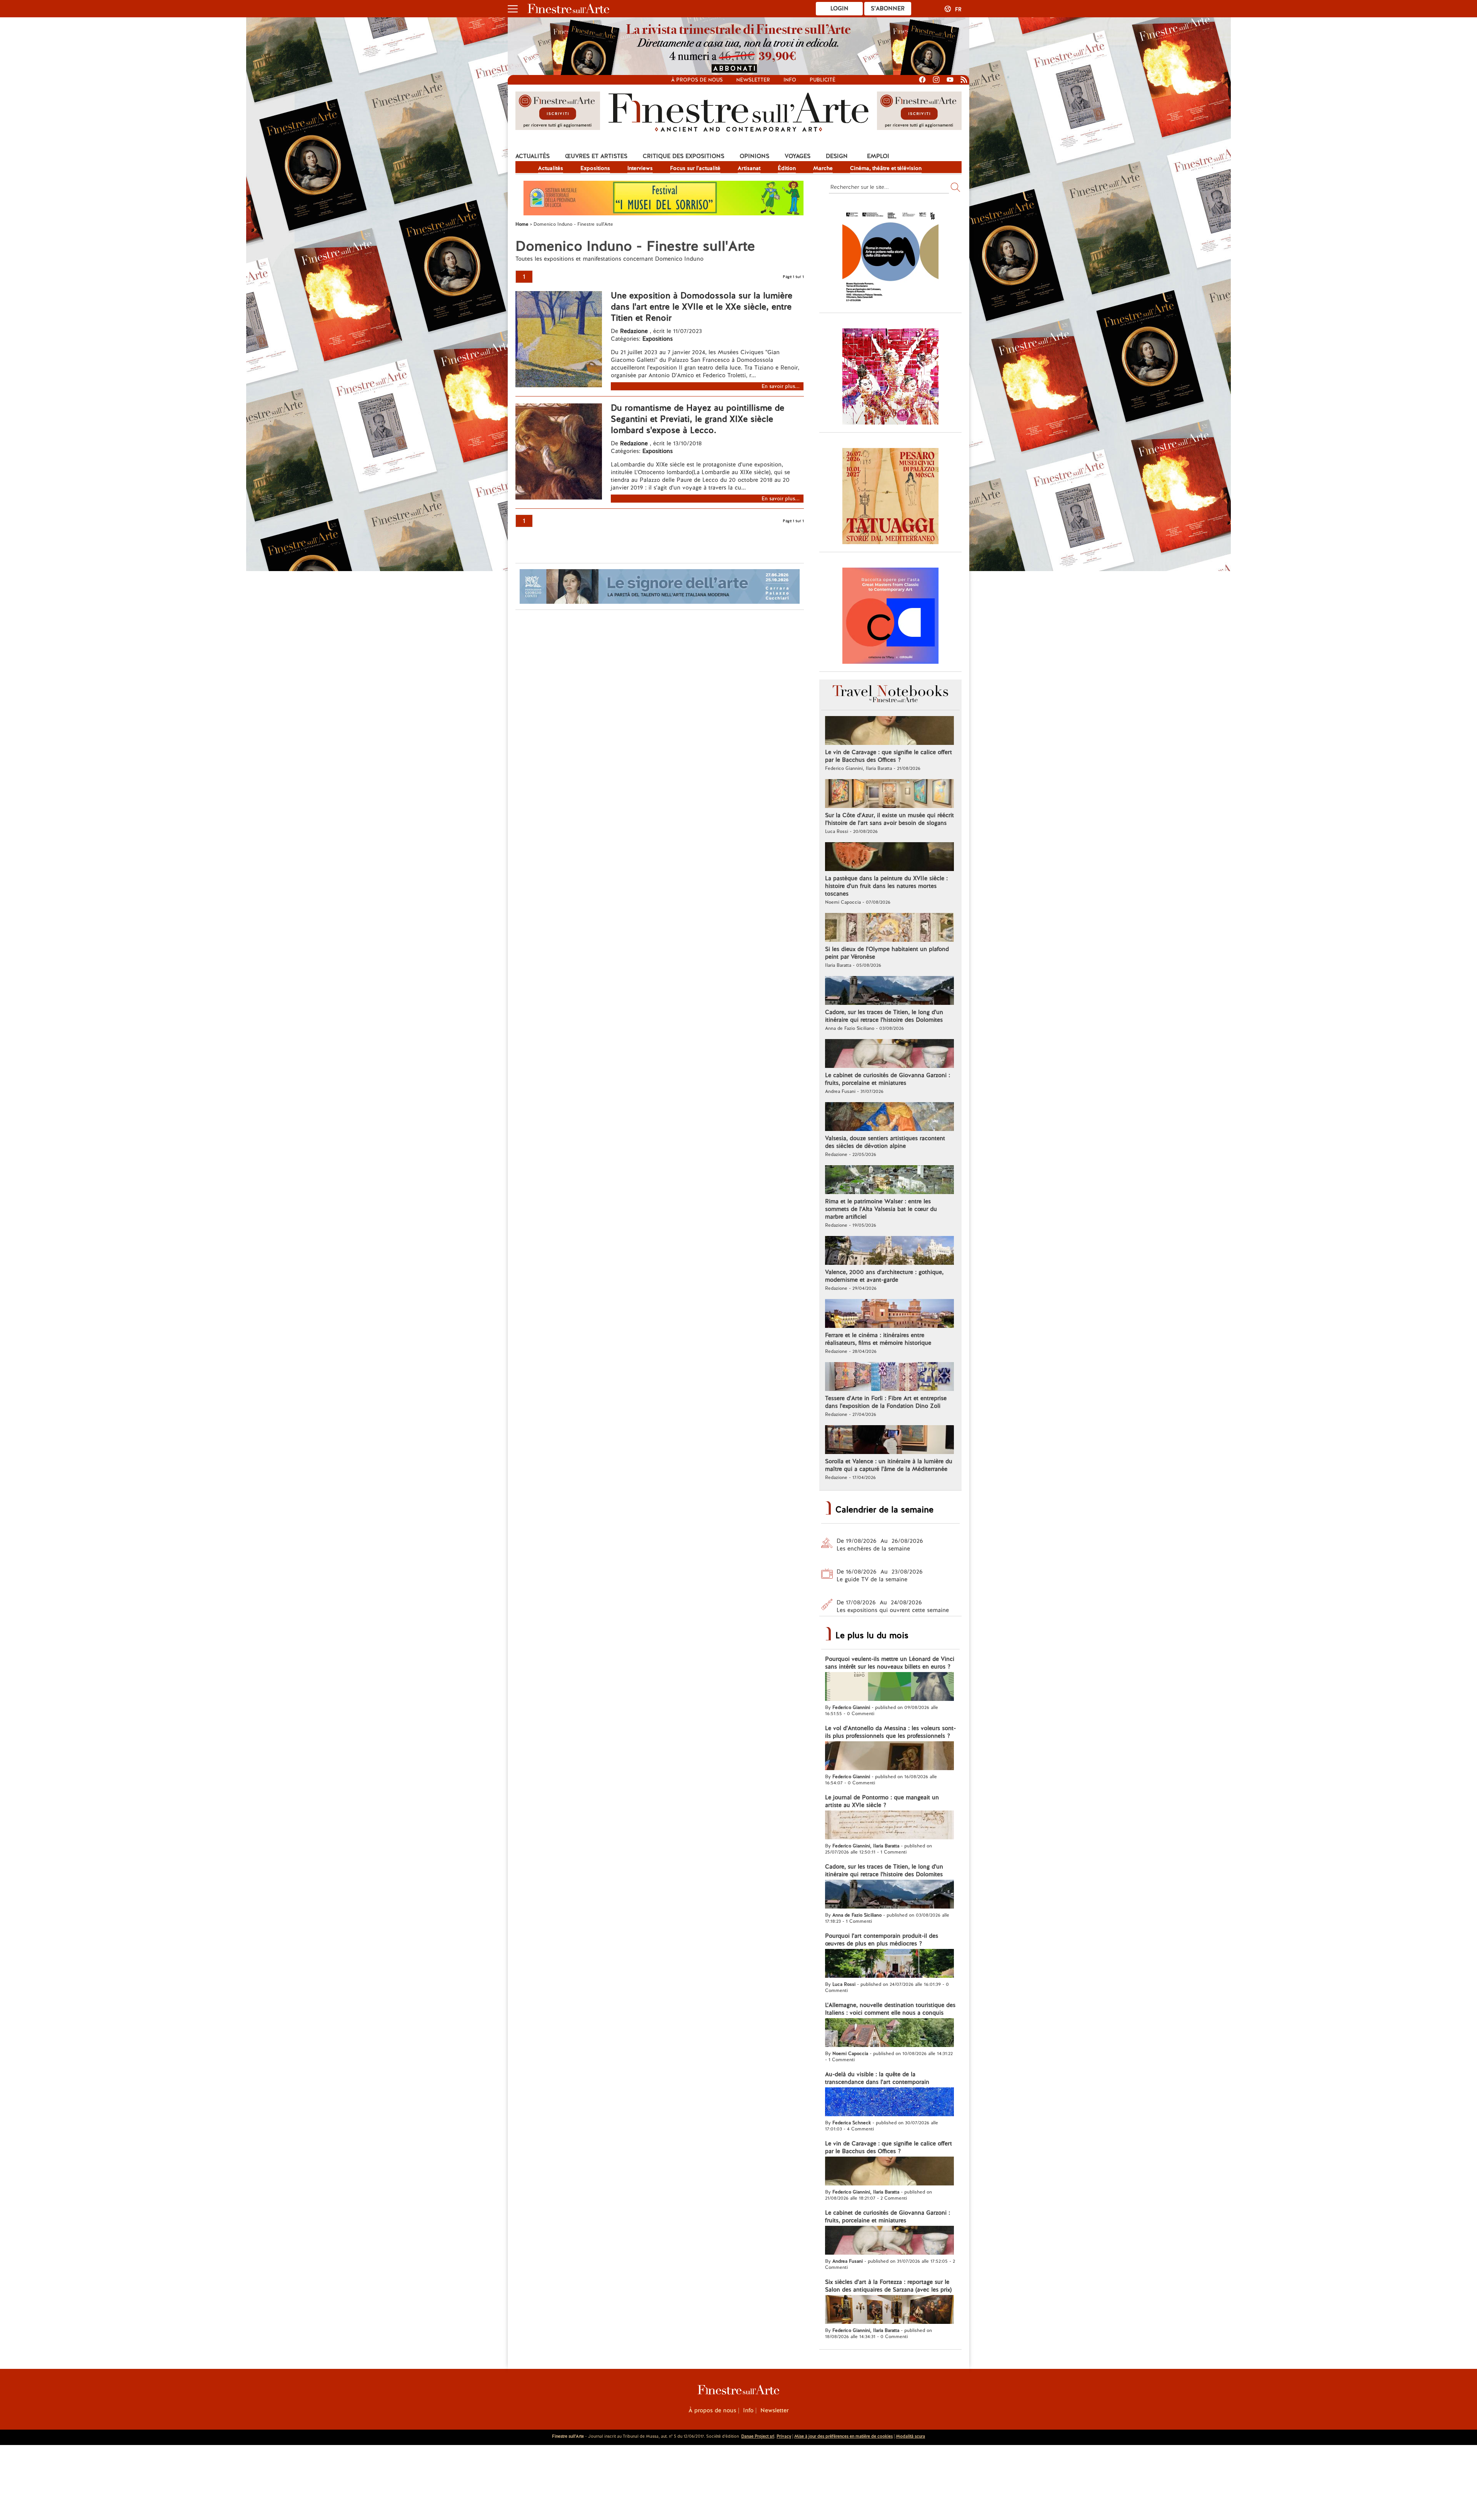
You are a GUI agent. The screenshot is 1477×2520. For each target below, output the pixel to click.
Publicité (823, 80)
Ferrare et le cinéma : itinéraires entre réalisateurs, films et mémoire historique (878, 1339)
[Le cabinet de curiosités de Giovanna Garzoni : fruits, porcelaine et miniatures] (889, 1054)
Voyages (798, 156)
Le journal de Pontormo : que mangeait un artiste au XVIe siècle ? (882, 1801)
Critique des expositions (683, 156)
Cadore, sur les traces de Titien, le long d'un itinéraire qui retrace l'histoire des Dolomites (884, 1016)
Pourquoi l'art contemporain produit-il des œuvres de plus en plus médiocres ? (882, 1940)
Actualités (533, 156)
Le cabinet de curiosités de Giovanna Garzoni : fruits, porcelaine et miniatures (888, 1079)
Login (839, 8)
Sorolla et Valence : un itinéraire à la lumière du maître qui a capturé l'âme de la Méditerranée (889, 1465)
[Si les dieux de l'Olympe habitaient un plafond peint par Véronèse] (889, 928)
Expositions (595, 168)
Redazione (635, 331)
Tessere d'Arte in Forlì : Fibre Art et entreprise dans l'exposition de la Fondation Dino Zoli (886, 1402)
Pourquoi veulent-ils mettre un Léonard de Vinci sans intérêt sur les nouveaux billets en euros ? (890, 1663)
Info (790, 80)
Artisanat (749, 168)
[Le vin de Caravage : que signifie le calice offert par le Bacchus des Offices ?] (889, 731)
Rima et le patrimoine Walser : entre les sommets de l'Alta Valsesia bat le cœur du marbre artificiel (881, 1209)
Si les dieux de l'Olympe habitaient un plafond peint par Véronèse (887, 953)
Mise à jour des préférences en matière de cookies (844, 2436)
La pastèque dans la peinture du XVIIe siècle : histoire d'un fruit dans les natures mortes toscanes (886, 886)
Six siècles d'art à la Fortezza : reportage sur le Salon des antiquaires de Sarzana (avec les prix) (888, 2286)
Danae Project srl (758, 2436)
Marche (823, 168)
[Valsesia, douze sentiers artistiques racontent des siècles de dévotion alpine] (889, 1118)
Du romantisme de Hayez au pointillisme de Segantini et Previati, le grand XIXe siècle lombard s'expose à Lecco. (698, 419)
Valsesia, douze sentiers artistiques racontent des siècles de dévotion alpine (885, 1142)
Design (837, 156)
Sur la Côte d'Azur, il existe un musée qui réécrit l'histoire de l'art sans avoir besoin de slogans (889, 819)
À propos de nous (712, 2410)
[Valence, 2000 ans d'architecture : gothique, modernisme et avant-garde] (889, 1251)
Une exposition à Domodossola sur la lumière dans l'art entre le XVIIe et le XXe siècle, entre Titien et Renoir (702, 307)
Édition (787, 168)
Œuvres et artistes (596, 156)
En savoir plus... (781, 386)
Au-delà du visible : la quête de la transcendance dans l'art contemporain (877, 2078)
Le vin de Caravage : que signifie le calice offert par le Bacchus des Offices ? (889, 756)
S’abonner (888, 8)
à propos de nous (697, 80)
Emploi (878, 156)
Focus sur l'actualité (695, 168)
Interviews (640, 168)
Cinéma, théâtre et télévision (886, 168)
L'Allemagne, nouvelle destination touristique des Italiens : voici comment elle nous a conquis (890, 2009)
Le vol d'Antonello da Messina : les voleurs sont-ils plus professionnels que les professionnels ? (890, 1732)
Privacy (784, 2436)
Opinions (754, 156)
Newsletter (753, 80)
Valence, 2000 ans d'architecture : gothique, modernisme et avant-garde (884, 1276)
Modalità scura (910, 2436)
